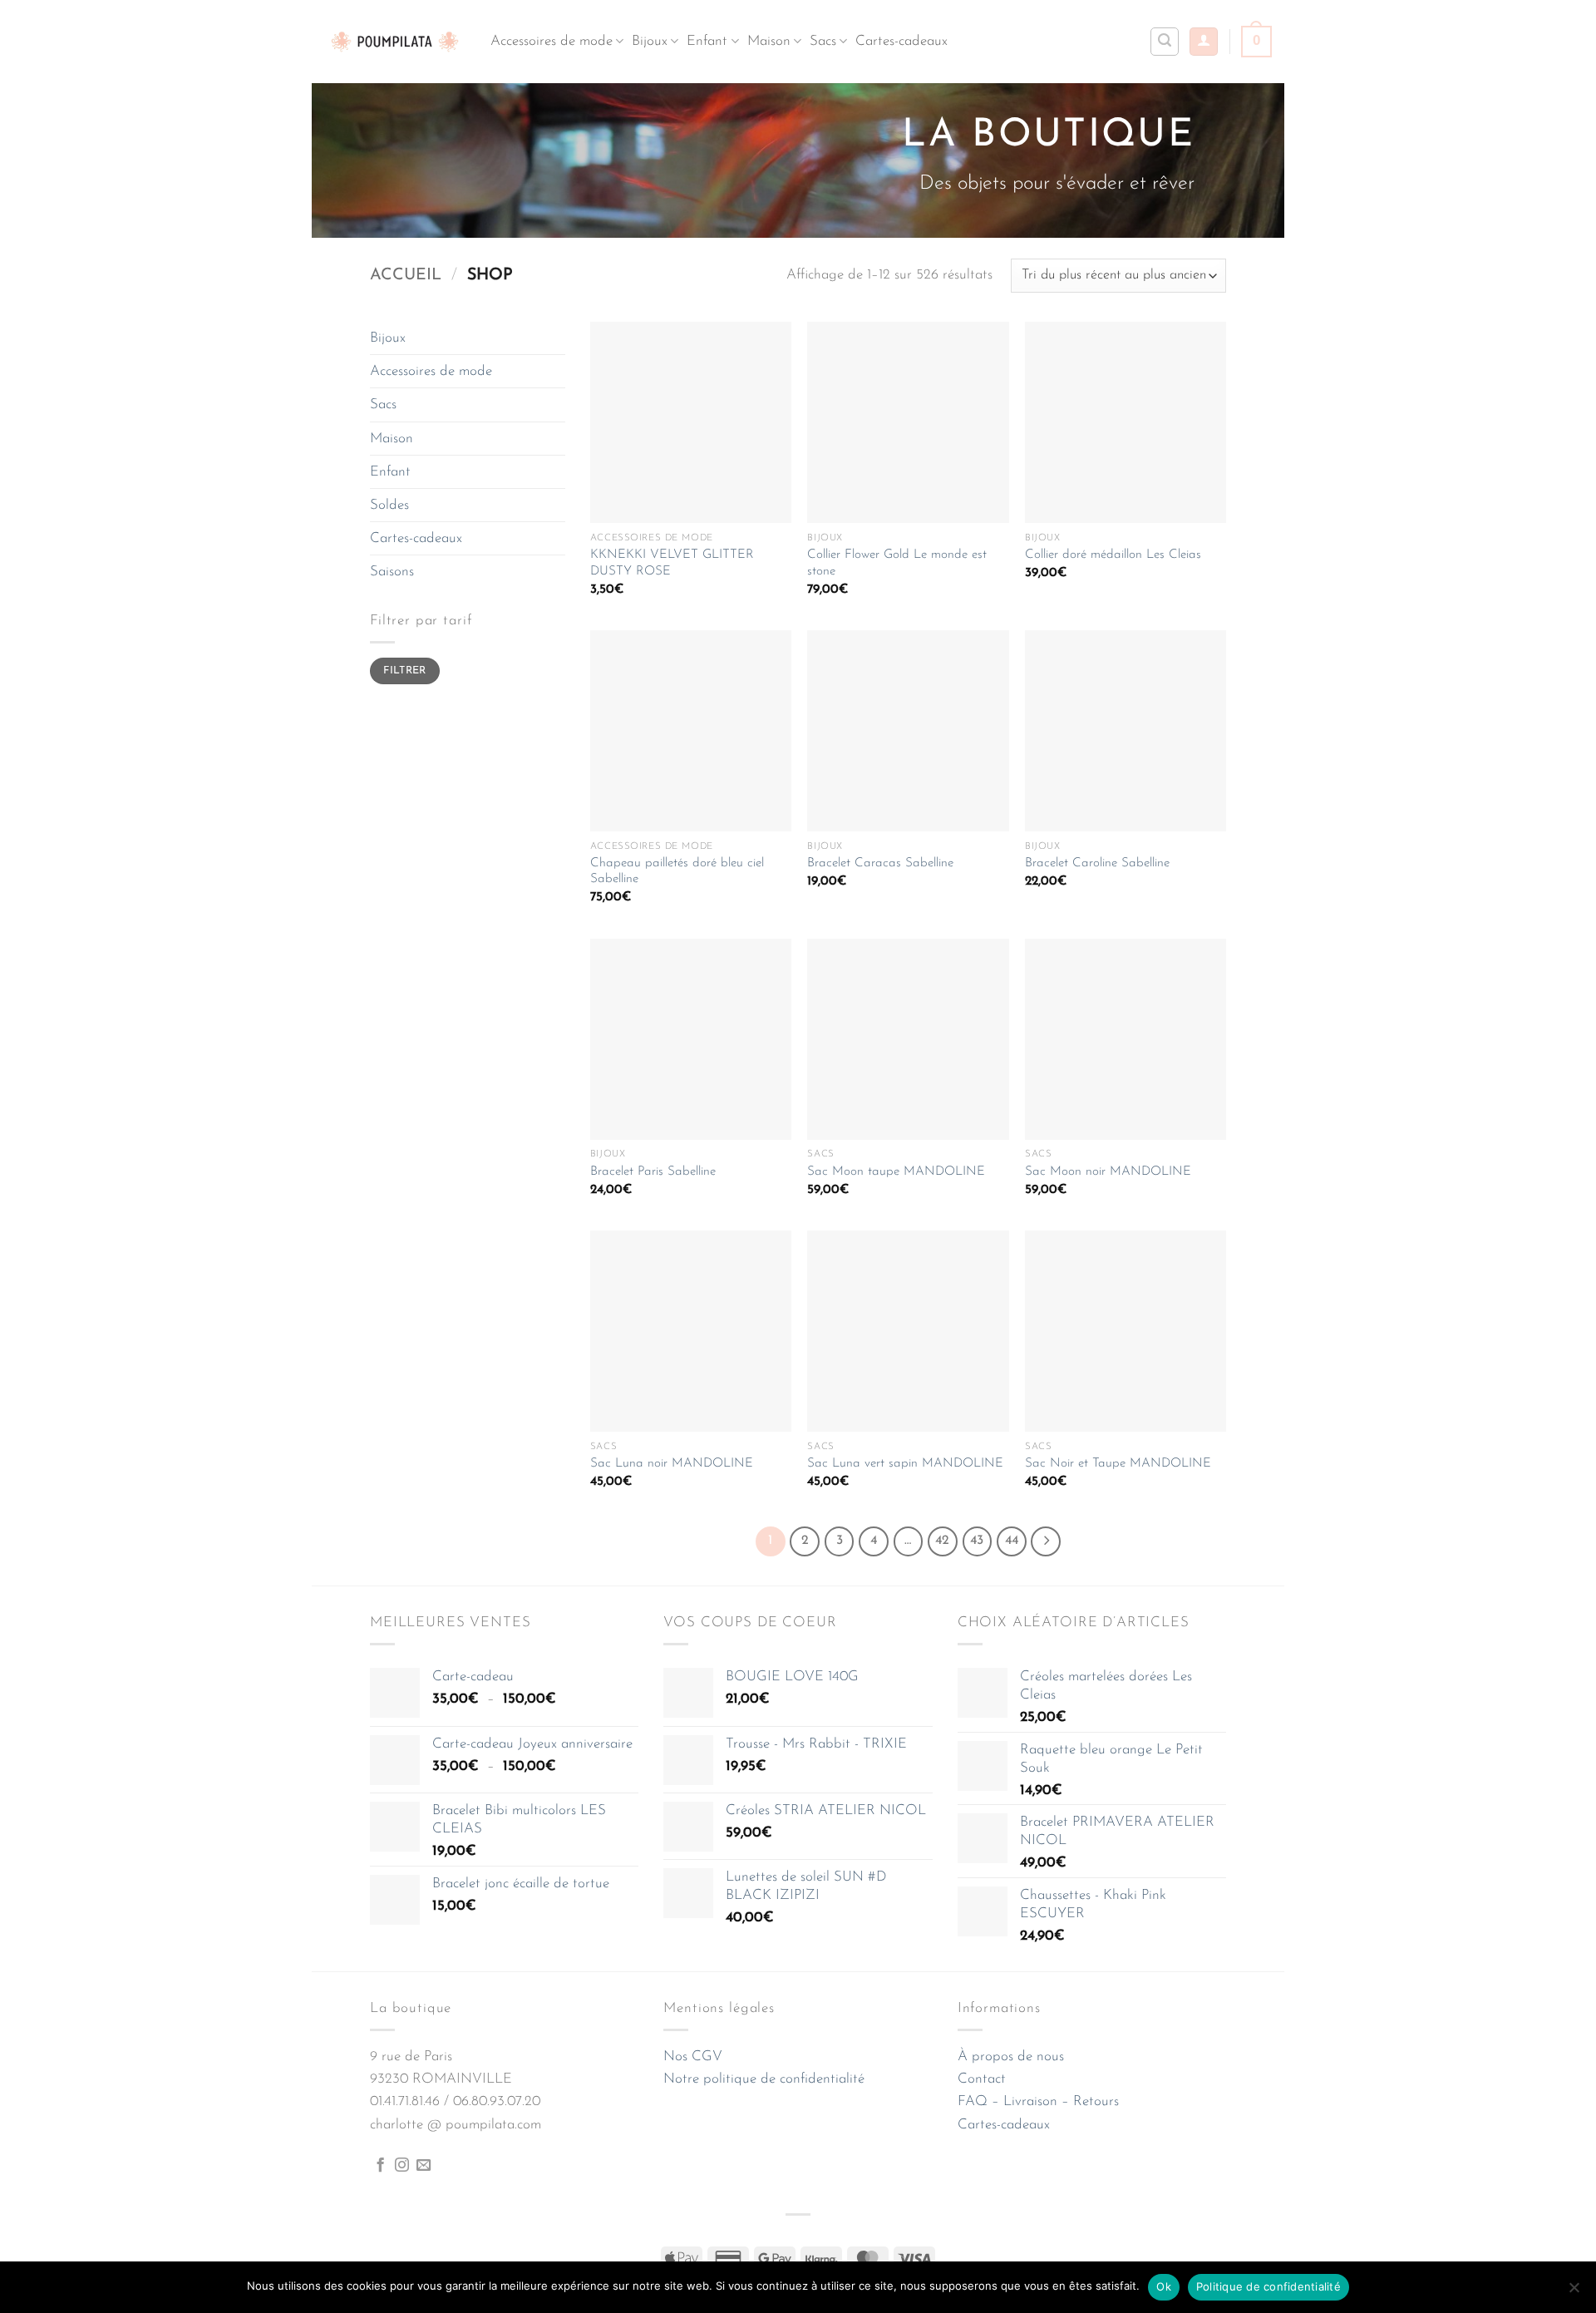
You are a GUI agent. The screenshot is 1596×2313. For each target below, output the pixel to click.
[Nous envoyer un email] (424, 2166)
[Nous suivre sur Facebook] (380, 2166)
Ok (1164, 2286)
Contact (982, 2079)
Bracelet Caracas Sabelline (880, 863)
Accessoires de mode (552, 41)
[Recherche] (1165, 42)
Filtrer (405, 671)
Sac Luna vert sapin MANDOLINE (905, 1464)
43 (977, 1541)
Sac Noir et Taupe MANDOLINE (1118, 1464)
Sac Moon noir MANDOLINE (1108, 1172)
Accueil (406, 275)
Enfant (707, 41)
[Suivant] (1046, 1541)
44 (1012, 1541)
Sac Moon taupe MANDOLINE (896, 1172)
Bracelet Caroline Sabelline (1097, 863)
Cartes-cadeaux (901, 41)
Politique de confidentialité (1268, 2286)
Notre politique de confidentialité (764, 2079)
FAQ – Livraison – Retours (1038, 2101)
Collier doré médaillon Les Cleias (1113, 555)
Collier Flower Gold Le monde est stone (897, 563)
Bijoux (650, 41)
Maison (769, 41)
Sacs (823, 41)
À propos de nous (1011, 2057)
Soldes (389, 505)
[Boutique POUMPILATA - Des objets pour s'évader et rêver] (395, 41)
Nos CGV (693, 2057)
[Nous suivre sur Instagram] (402, 2166)
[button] (1204, 42)
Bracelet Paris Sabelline (653, 1172)
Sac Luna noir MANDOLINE (672, 1464)
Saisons (392, 572)
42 (942, 1541)
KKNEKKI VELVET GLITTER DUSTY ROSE (672, 563)
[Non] (1574, 2292)
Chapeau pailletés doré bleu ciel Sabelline (677, 872)
